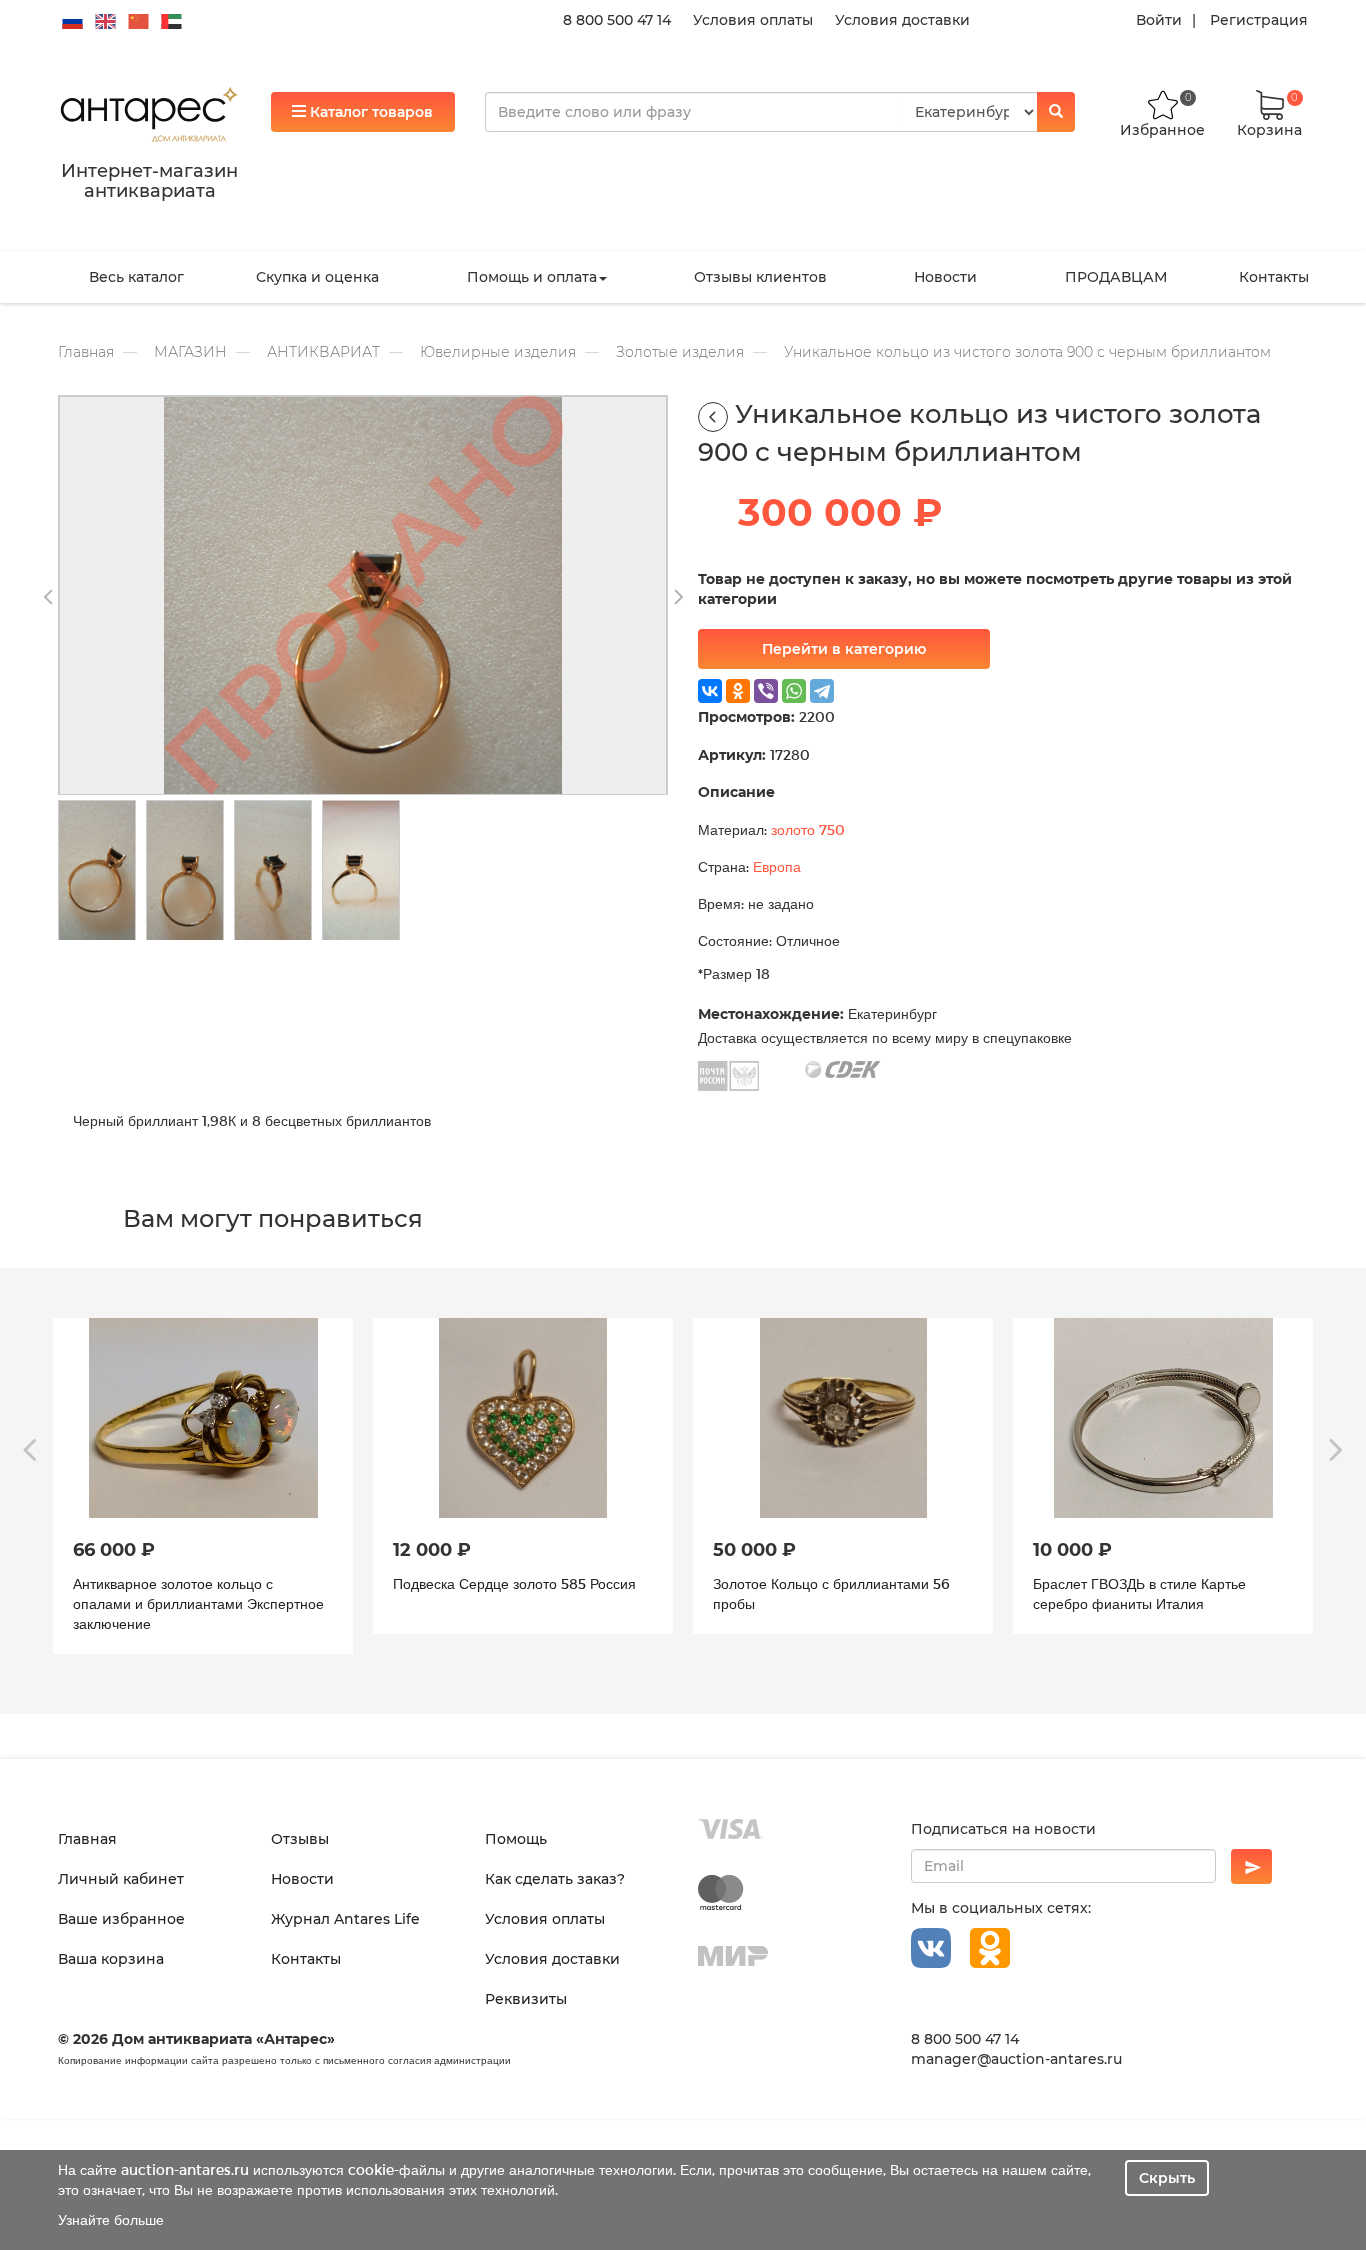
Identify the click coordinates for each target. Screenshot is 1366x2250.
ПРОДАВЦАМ (1116, 277)
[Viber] (766, 691)
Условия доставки (902, 20)
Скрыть (1167, 2178)
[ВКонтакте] (710, 691)
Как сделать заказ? (555, 1879)
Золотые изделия (680, 352)
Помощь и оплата (532, 277)
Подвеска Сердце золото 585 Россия (194, 1583)
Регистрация (1259, 20)
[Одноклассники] (738, 691)
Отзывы (300, 1839)
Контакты (1274, 277)
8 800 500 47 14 (617, 20)
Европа (777, 866)
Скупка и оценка (317, 277)
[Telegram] (822, 691)
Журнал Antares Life (345, 1919)
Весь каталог (136, 277)
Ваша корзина (111, 1959)
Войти (1159, 20)
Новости (945, 277)
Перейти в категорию (844, 649)
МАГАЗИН (190, 352)
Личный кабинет (121, 1879)
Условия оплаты (753, 20)
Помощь (516, 1839)
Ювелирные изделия (498, 352)
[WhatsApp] (794, 691)
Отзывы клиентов (760, 277)
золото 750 (808, 829)
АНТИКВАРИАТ (323, 352)
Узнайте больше (111, 2219)
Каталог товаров (369, 112)
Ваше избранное (121, 1919)
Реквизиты (526, 1999)
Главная (86, 352)
